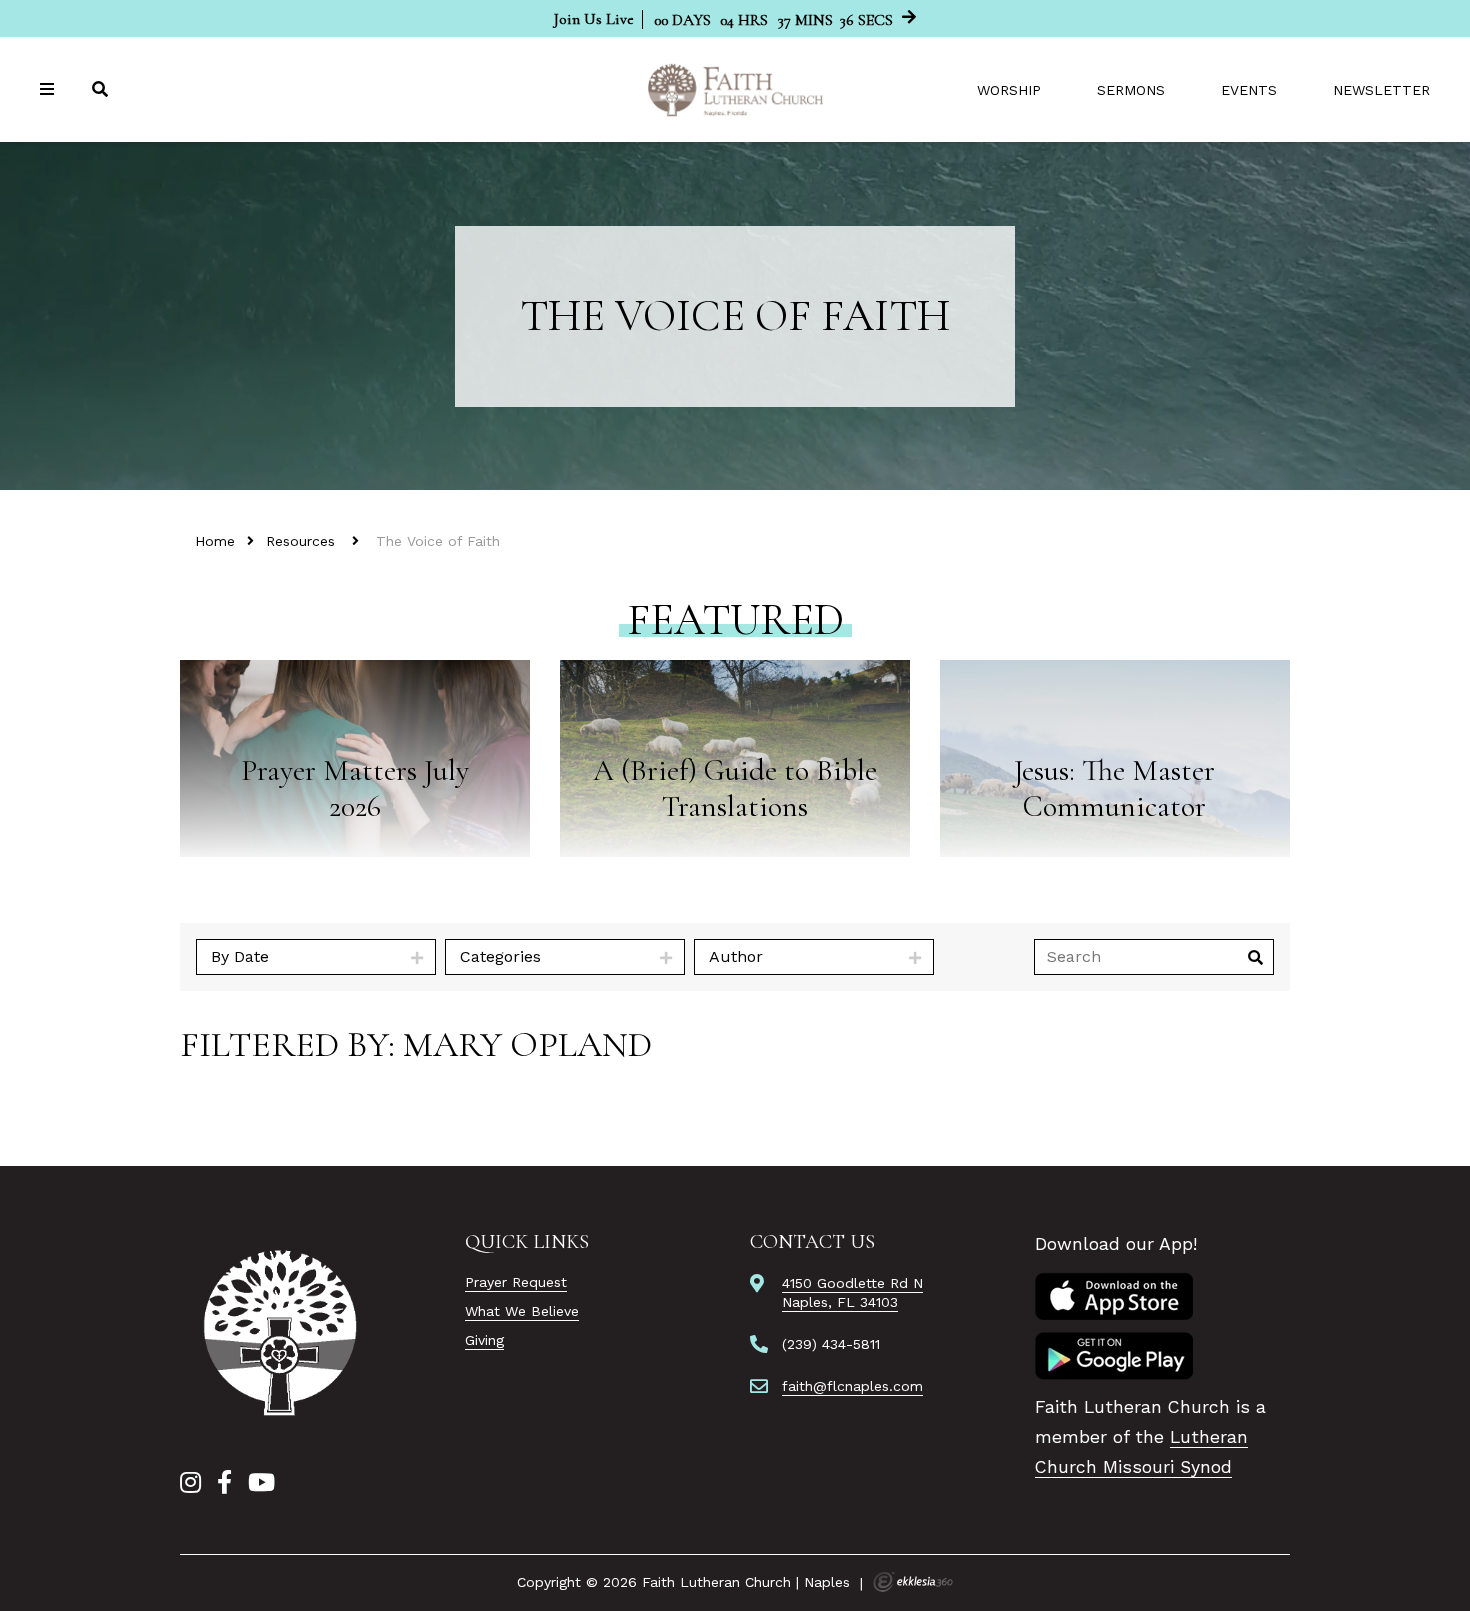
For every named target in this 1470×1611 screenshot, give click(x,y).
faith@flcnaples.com (852, 1386)
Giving (484, 1340)
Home (215, 541)
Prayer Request (516, 1282)
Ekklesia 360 (913, 1582)
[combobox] (316, 957)
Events (1249, 90)
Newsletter (1381, 90)
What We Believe (522, 1311)
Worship (1009, 90)
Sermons (1131, 90)
